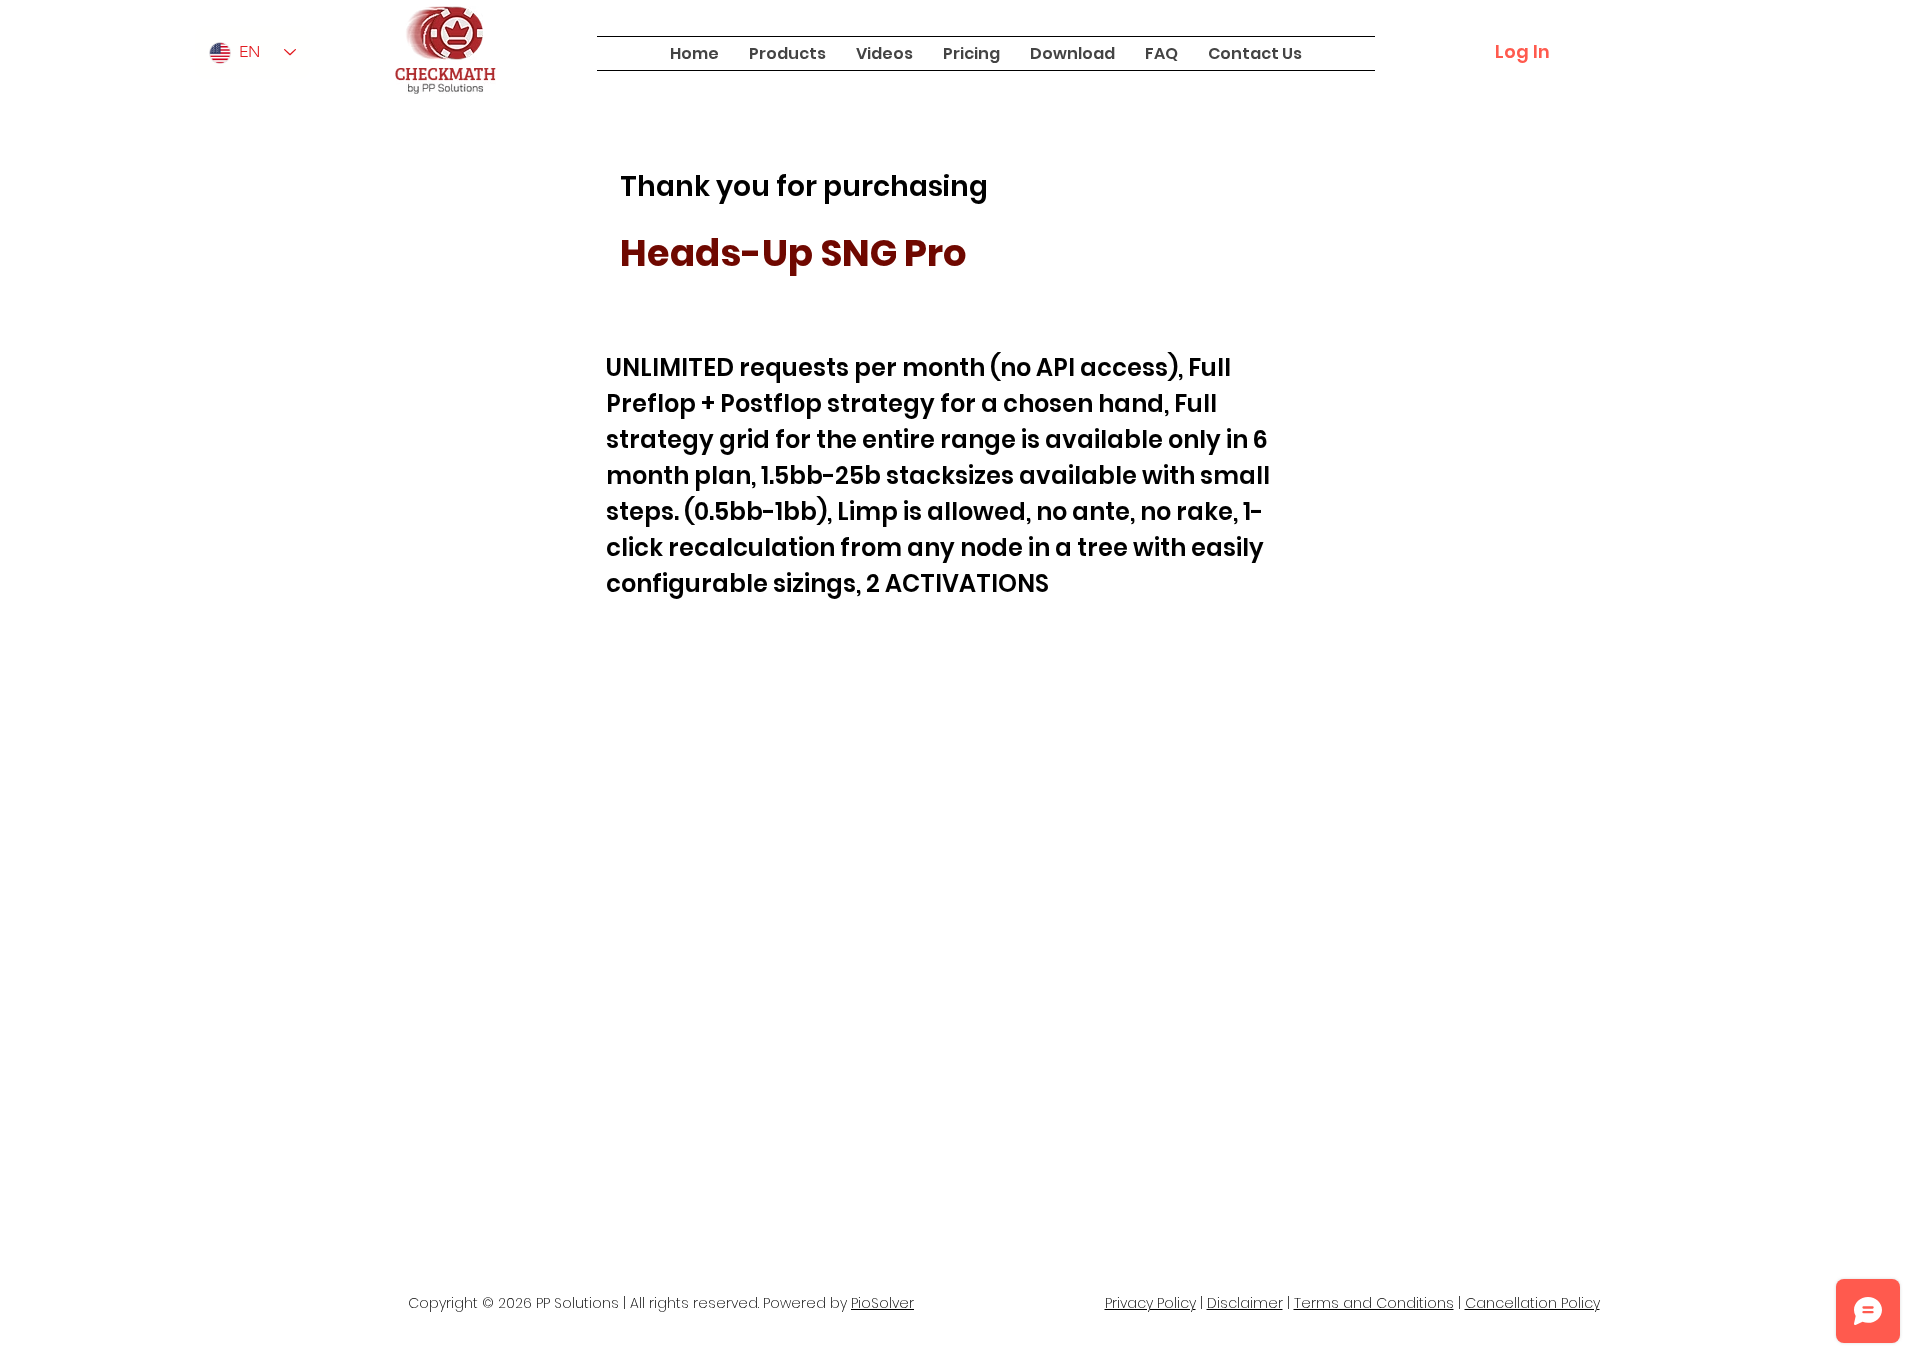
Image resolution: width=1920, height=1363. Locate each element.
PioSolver (882, 1303)
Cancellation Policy (1532, 1303)
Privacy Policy (1150, 1303)
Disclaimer (1245, 1303)
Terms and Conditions (1374, 1303)
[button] (787, 53)
